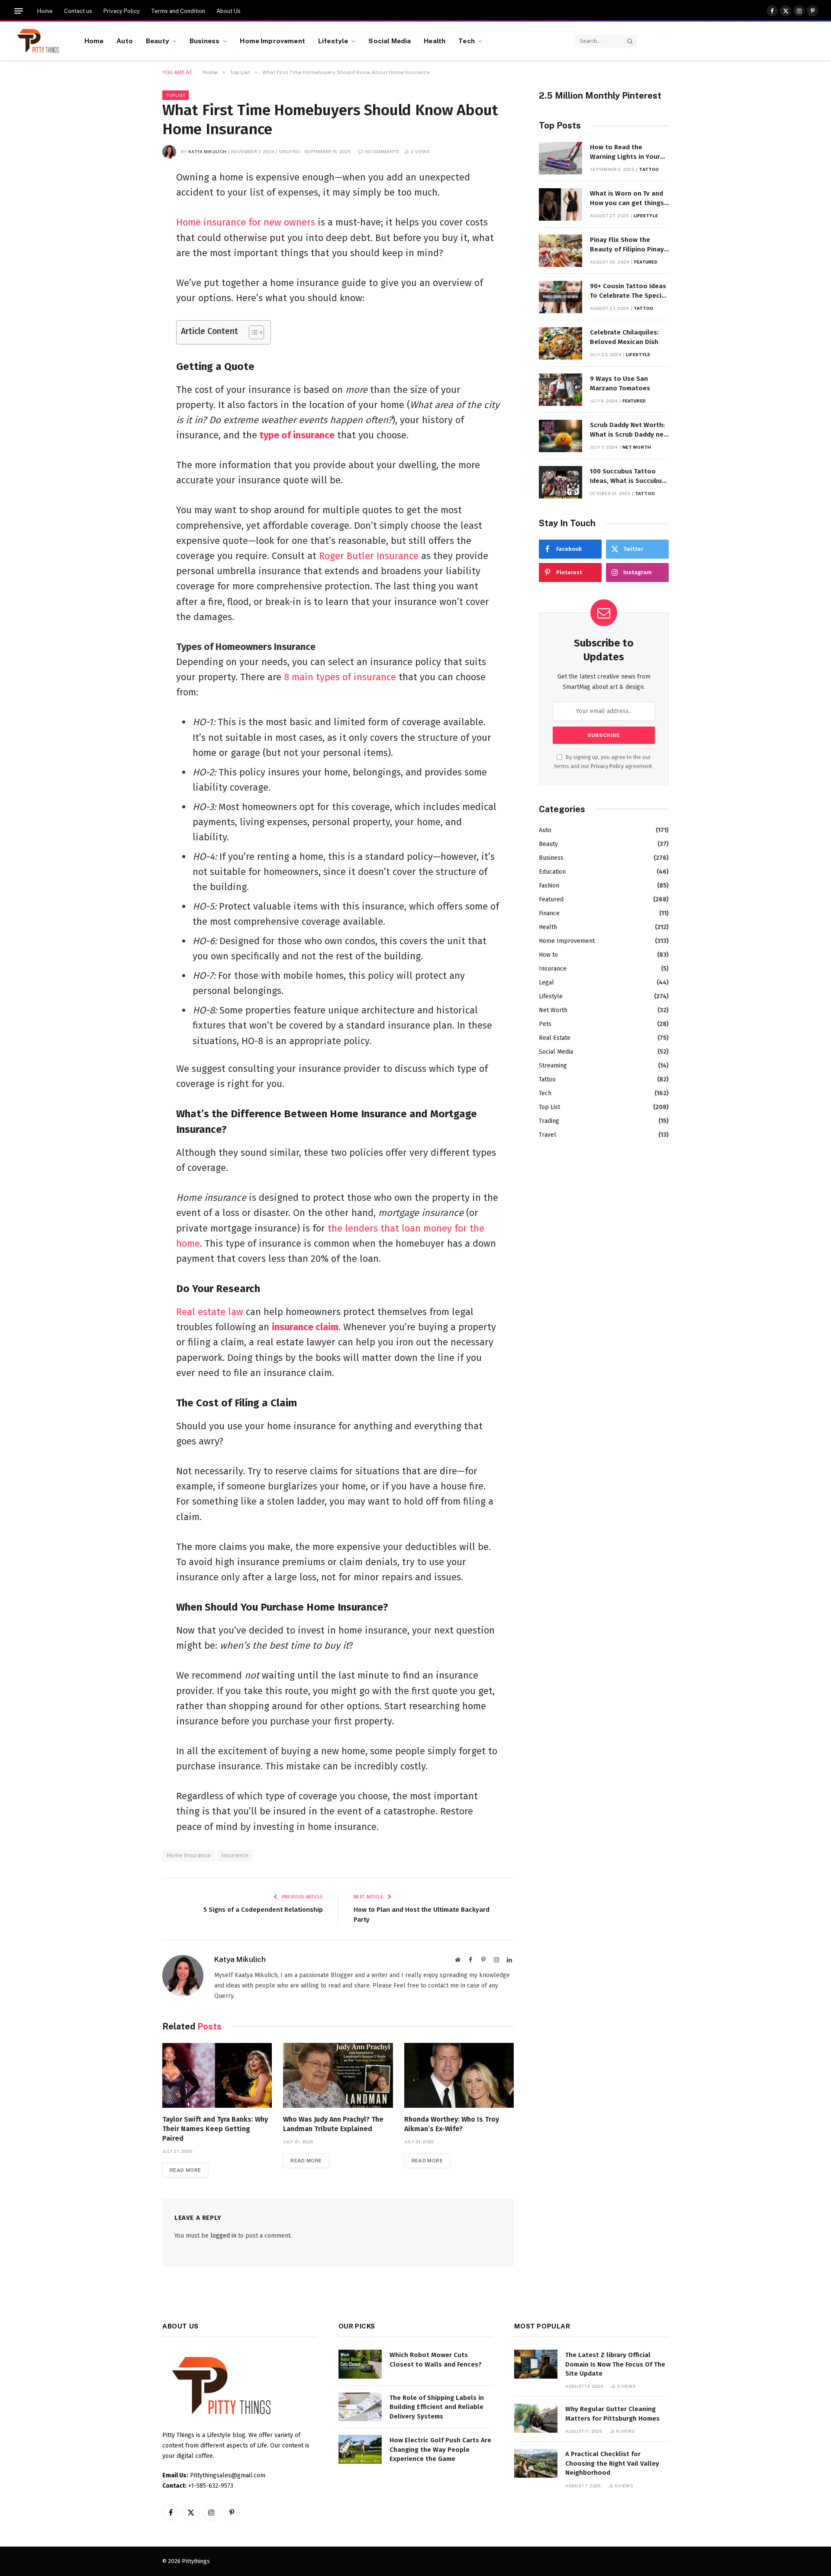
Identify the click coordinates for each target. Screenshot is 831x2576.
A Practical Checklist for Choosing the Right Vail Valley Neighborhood (612, 2463)
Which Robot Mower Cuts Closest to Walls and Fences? (436, 2359)
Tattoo (649, 169)
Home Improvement (272, 41)
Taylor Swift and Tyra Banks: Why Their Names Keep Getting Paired (215, 2129)
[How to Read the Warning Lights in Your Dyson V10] (560, 158)
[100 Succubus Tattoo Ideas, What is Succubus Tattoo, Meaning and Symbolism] (560, 482)
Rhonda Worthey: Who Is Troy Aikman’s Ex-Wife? (452, 2124)
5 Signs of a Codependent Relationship (263, 1910)
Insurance (235, 1855)
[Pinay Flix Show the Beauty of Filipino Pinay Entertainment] (560, 251)
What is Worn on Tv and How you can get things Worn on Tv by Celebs (627, 199)
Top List (176, 95)
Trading (549, 1121)
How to (548, 955)
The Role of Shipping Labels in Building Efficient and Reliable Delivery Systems (437, 2407)
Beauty (158, 41)
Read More (185, 2170)
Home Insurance (189, 1855)
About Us (229, 11)
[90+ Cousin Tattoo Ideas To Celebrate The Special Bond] (560, 297)
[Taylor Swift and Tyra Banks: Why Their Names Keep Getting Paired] (217, 2076)
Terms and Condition (178, 11)
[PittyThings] (38, 41)
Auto (125, 41)
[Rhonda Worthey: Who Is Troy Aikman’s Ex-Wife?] (459, 2076)
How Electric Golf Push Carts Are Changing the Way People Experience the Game (440, 2449)
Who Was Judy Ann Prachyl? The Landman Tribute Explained (333, 2124)
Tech (467, 41)
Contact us (78, 11)
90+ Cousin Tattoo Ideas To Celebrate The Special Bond (629, 291)
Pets (545, 1024)
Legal (546, 982)
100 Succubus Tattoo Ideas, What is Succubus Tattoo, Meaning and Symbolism (628, 476)
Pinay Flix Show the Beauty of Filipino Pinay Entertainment (627, 245)
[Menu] (19, 11)
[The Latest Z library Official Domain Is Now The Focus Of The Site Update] (536, 2364)
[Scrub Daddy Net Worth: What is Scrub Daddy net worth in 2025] (560, 436)
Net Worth (637, 447)
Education (552, 872)
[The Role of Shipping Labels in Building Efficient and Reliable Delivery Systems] (360, 2407)
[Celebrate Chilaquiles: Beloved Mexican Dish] (560, 343)
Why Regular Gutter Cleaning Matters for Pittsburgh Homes (612, 2414)
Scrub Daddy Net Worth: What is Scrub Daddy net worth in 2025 (628, 430)
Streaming (553, 1066)
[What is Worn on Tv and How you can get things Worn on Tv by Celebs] (560, 204)
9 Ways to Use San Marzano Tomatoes (620, 383)
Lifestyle (333, 41)
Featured (646, 262)
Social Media (390, 41)
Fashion (549, 886)
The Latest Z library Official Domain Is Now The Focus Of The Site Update (615, 2364)
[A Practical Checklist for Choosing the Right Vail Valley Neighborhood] (536, 2463)
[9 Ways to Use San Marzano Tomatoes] (560, 390)
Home (45, 11)
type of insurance (297, 435)
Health (435, 41)
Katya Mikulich (207, 151)
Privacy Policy (122, 11)
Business (205, 41)
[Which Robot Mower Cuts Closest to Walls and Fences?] (360, 2364)
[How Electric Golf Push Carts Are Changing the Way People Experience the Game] (360, 2449)
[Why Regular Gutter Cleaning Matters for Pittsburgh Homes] (536, 2418)
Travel (548, 1135)
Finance (549, 913)
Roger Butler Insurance (369, 556)
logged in (223, 2236)
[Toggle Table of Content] (252, 332)
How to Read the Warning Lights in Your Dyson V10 (625, 152)
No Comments (382, 151)
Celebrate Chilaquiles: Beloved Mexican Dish (624, 337)
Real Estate (555, 1038)
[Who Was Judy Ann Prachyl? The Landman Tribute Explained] (338, 2076)
